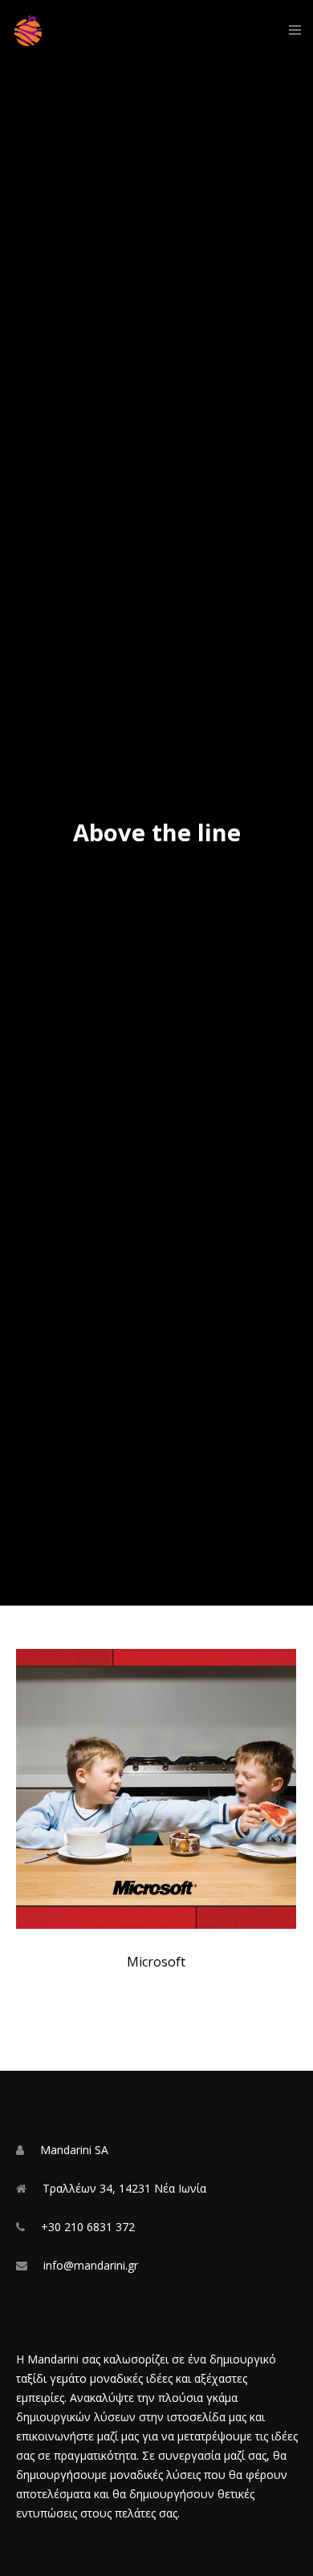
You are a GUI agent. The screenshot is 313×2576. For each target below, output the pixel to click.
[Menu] (290, 30)
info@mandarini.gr (91, 2265)
